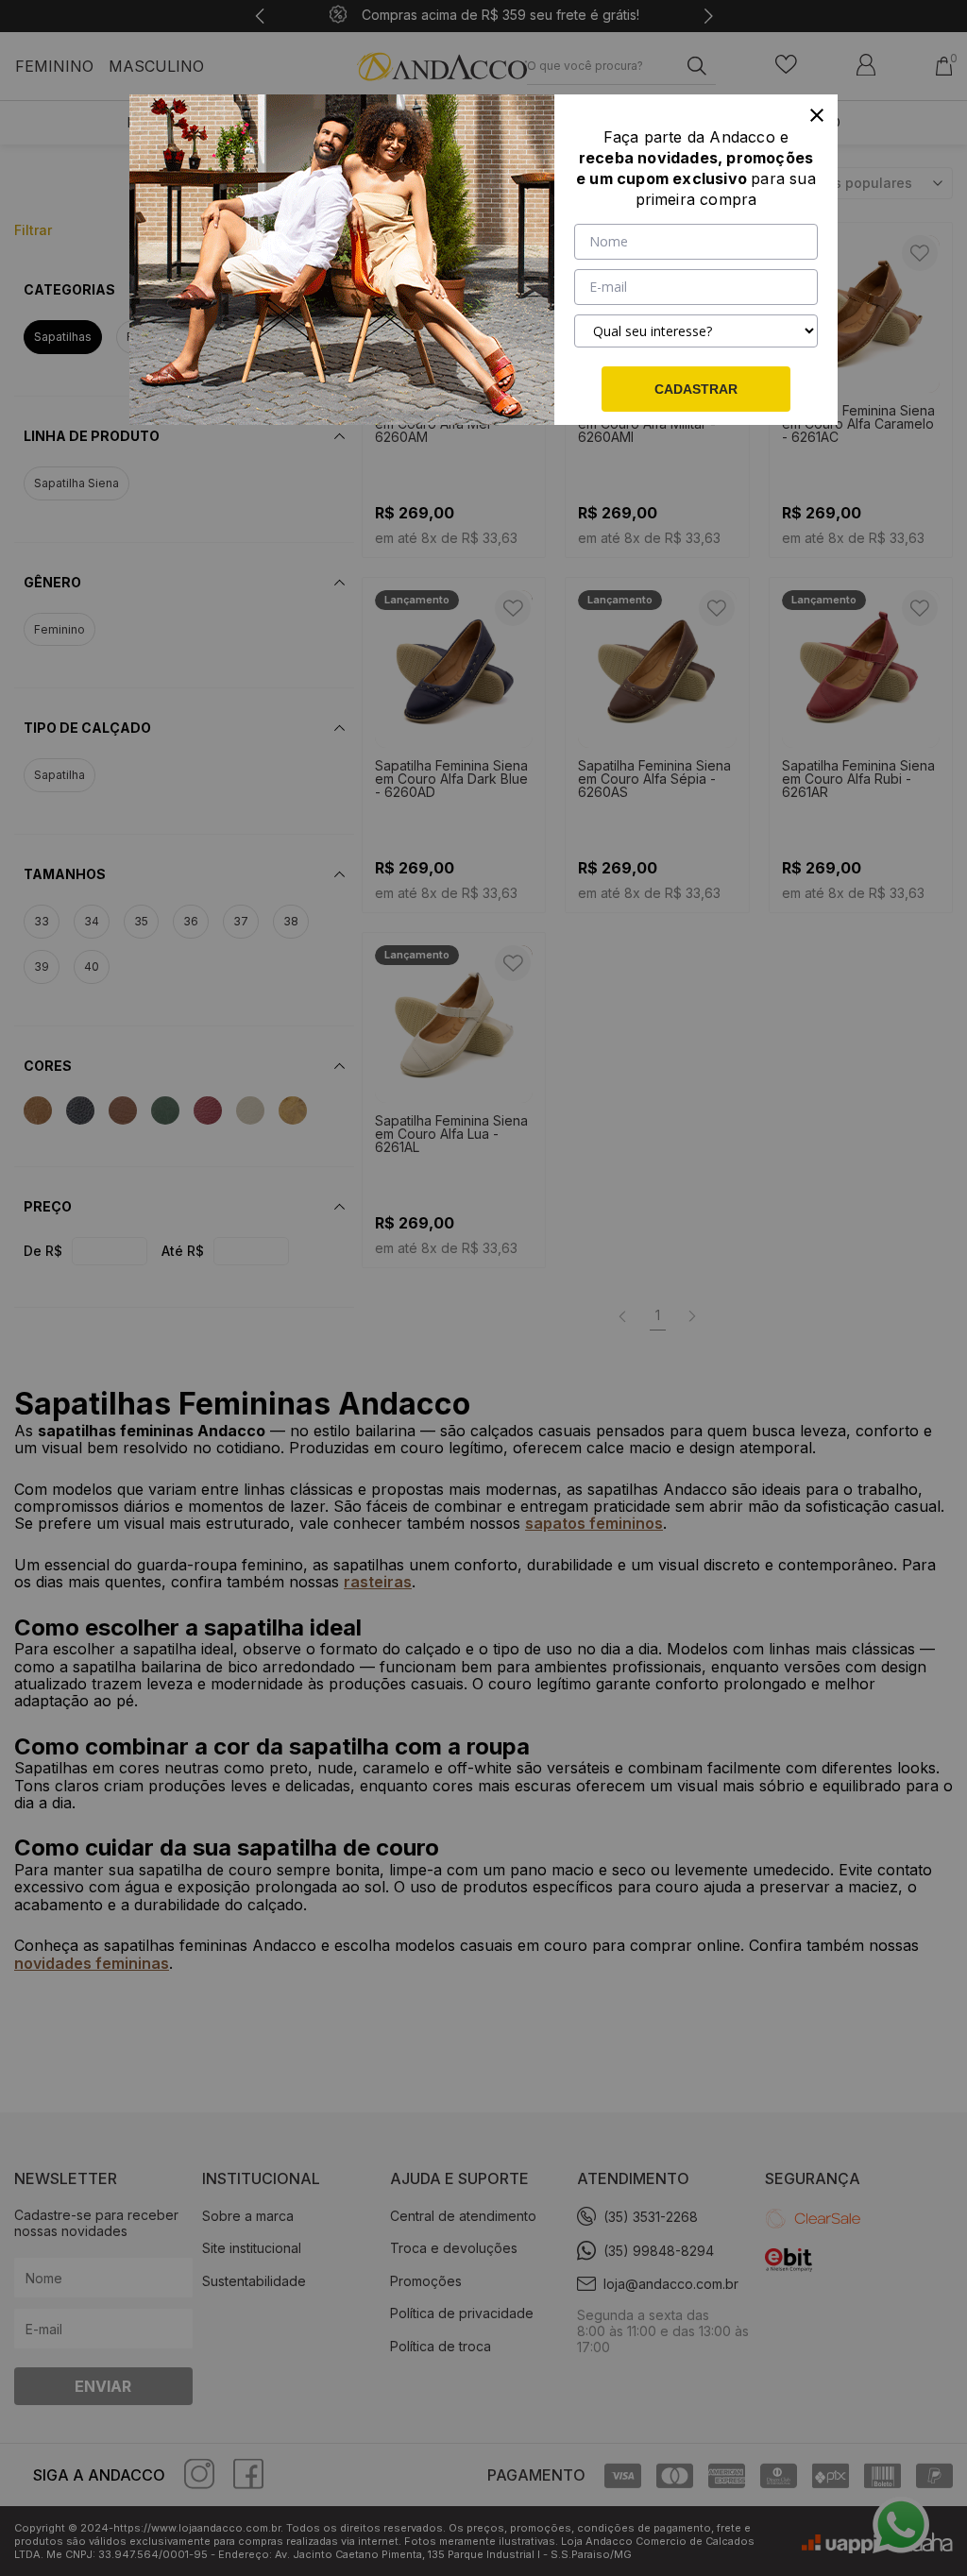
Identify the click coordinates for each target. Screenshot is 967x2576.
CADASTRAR (696, 389)
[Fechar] (817, 115)
